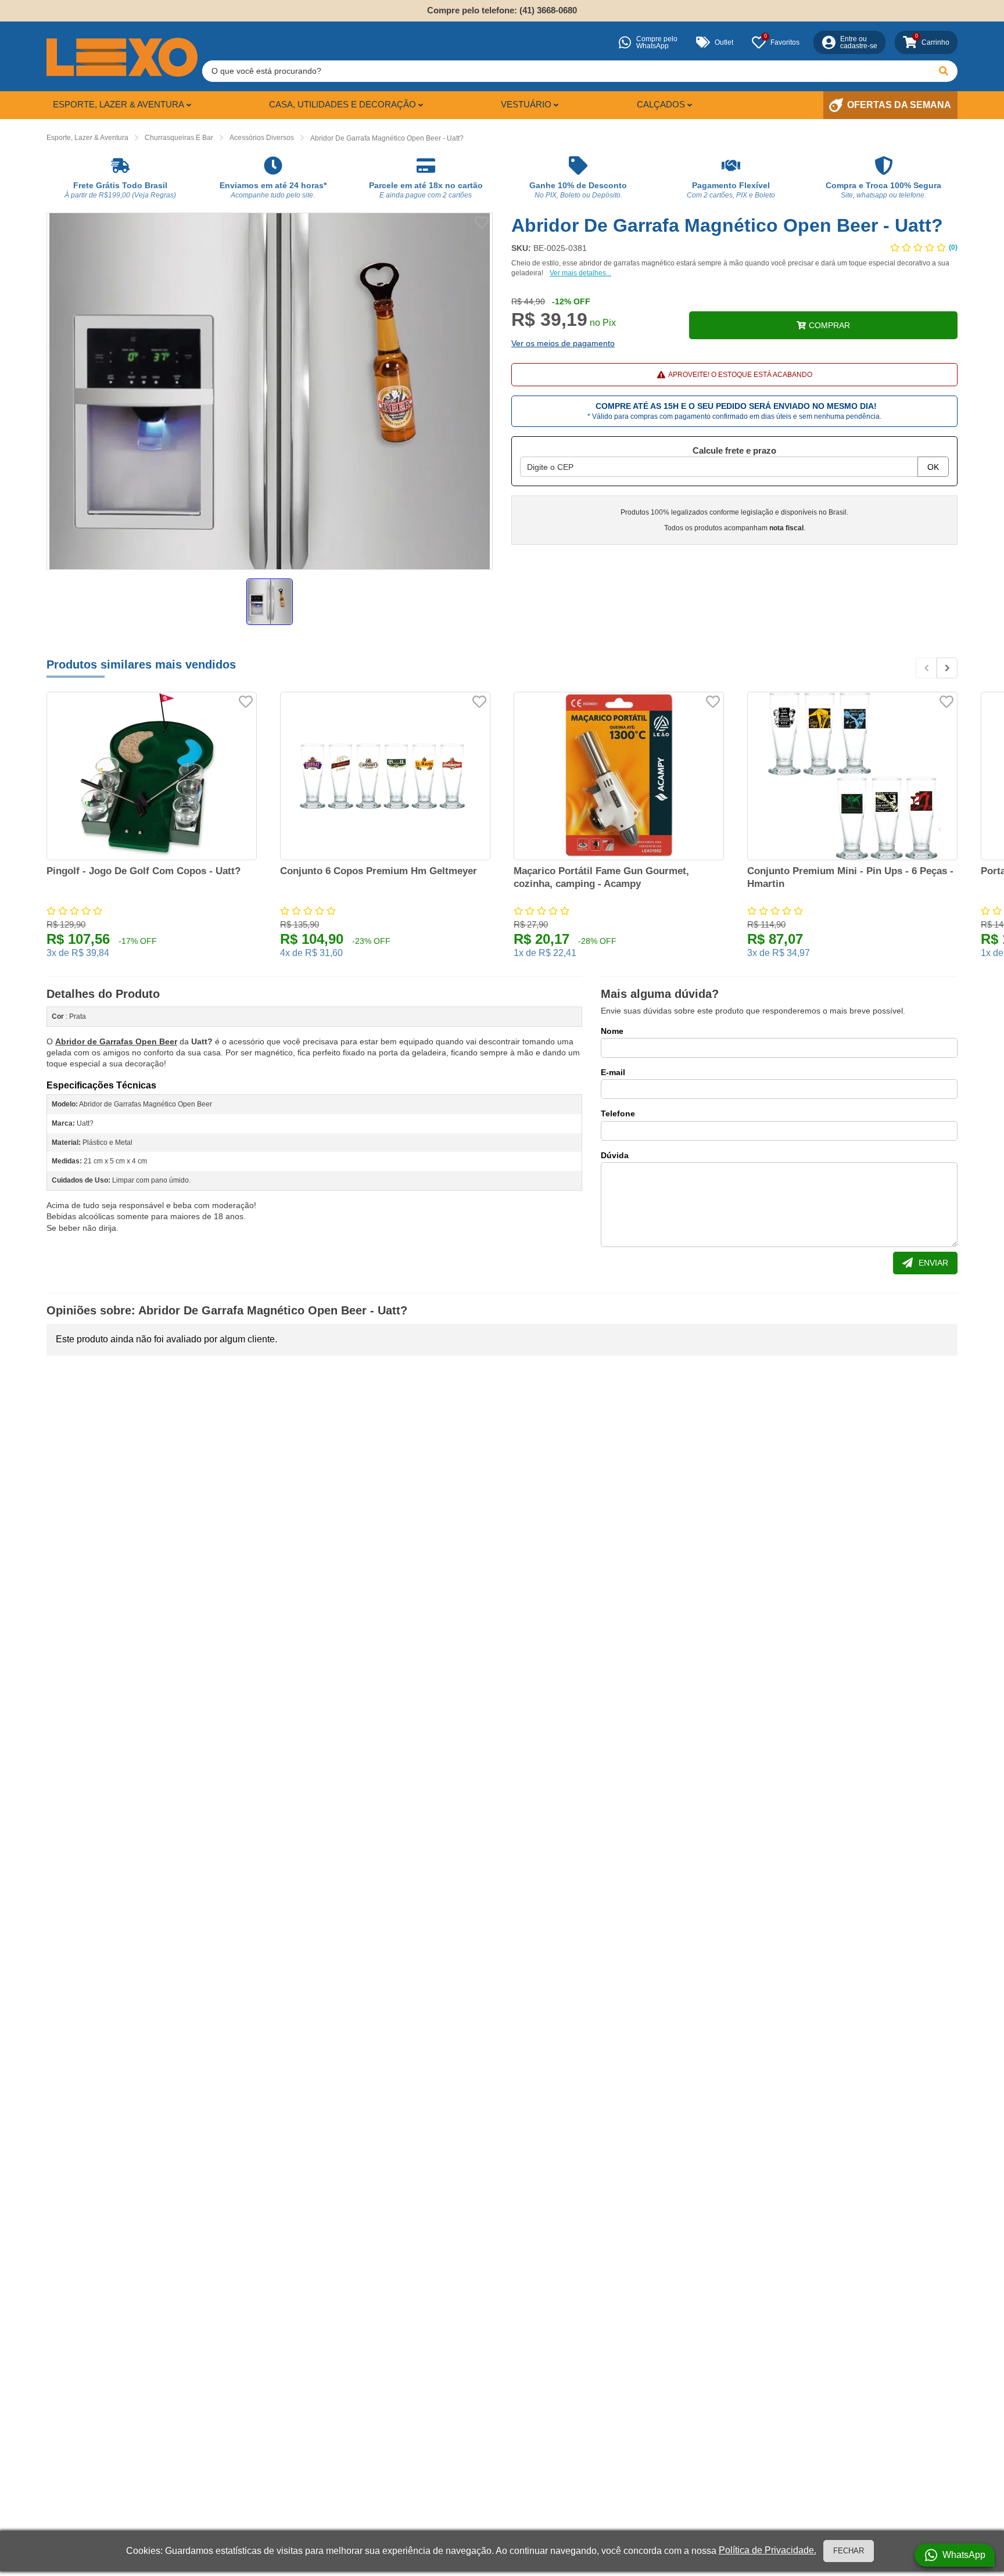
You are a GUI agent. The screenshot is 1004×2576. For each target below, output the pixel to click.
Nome (612, 1031)
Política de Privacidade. (768, 2550)
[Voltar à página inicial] (122, 57)
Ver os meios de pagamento (563, 343)
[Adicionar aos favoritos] (482, 222)
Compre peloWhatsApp (657, 42)
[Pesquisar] (944, 71)
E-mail (613, 1072)
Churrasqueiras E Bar (179, 138)
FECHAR (849, 2551)
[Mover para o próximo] (947, 668)
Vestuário (526, 104)
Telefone (618, 1113)
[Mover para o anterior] (926, 668)
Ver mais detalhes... (580, 273)
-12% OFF (571, 301)
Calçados (661, 104)
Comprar (829, 325)
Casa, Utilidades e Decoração (343, 104)
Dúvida (615, 1155)
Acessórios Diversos (262, 138)
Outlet (724, 42)
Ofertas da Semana (899, 105)
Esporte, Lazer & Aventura (119, 104)
